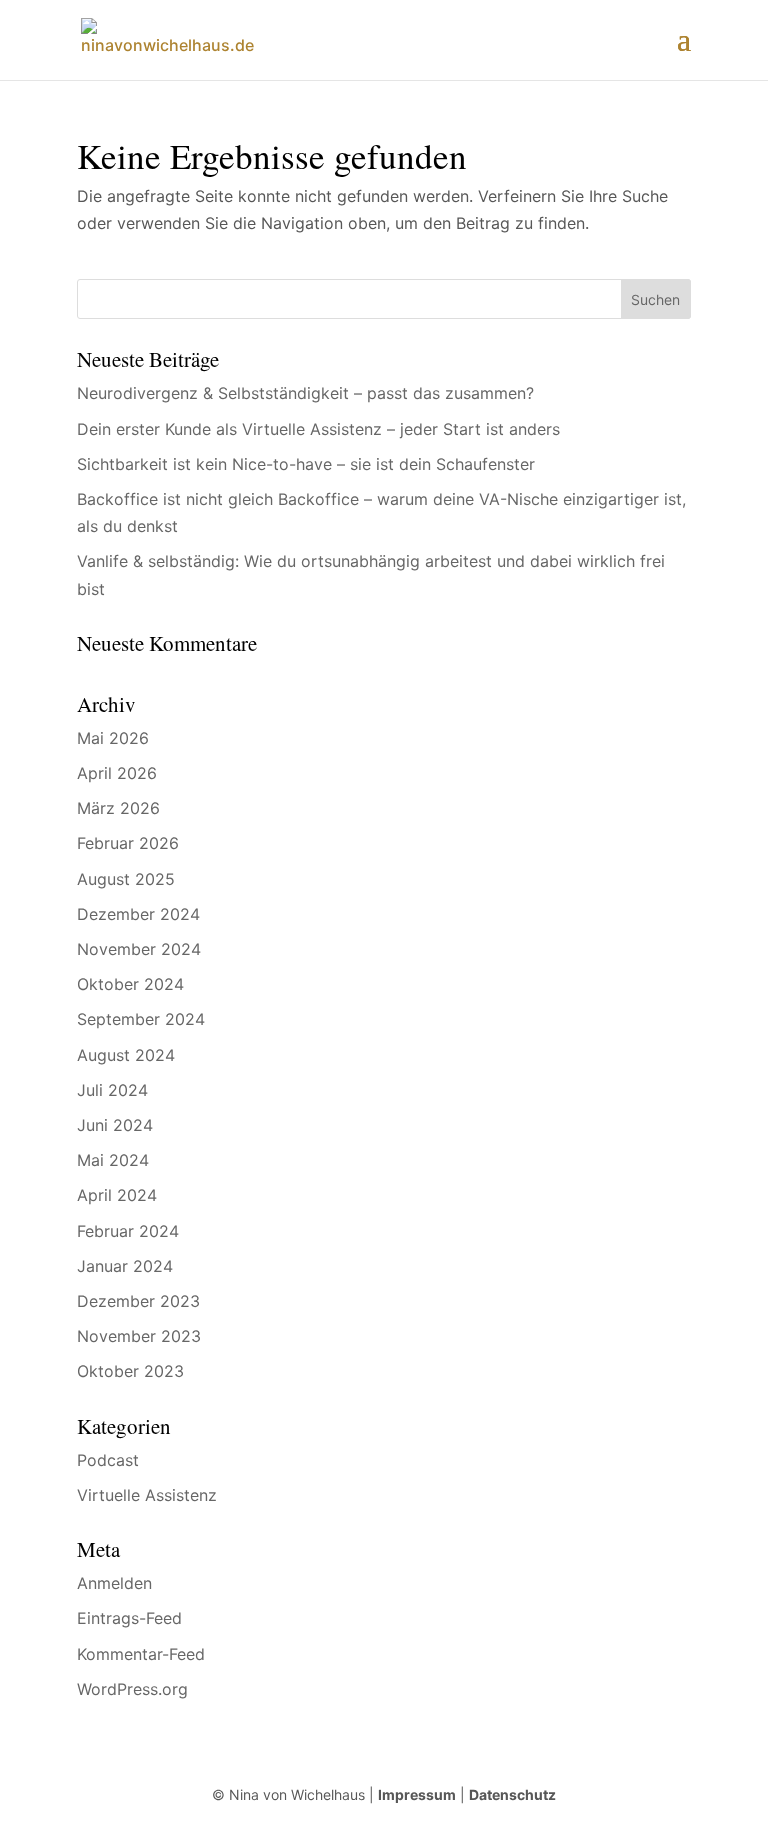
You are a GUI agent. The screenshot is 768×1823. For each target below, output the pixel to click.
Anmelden (114, 1583)
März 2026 (118, 808)
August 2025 (126, 879)
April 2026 (117, 773)
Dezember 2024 (138, 914)
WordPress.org (132, 1689)
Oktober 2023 (130, 1371)
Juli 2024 (112, 1090)
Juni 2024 (115, 1125)
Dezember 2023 (138, 1301)
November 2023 (139, 1336)
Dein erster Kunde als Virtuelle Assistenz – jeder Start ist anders (318, 429)
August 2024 (126, 1055)
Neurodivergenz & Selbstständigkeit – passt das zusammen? (305, 393)
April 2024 (117, 1195)
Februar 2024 (128, 1231)
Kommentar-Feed (141, 1654)
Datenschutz (512, 1794)
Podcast (108, 1460)
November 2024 (139, 949)
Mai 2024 (113, 1160)
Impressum (417, 1794)
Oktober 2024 (130, 984)
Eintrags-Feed (129, 1618)
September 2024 (141, 1019)
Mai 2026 (113, 738)
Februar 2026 (128, 843)
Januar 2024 (125, 1266)
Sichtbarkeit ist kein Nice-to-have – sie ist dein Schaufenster (306, 464)
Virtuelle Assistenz (147, 1495)
